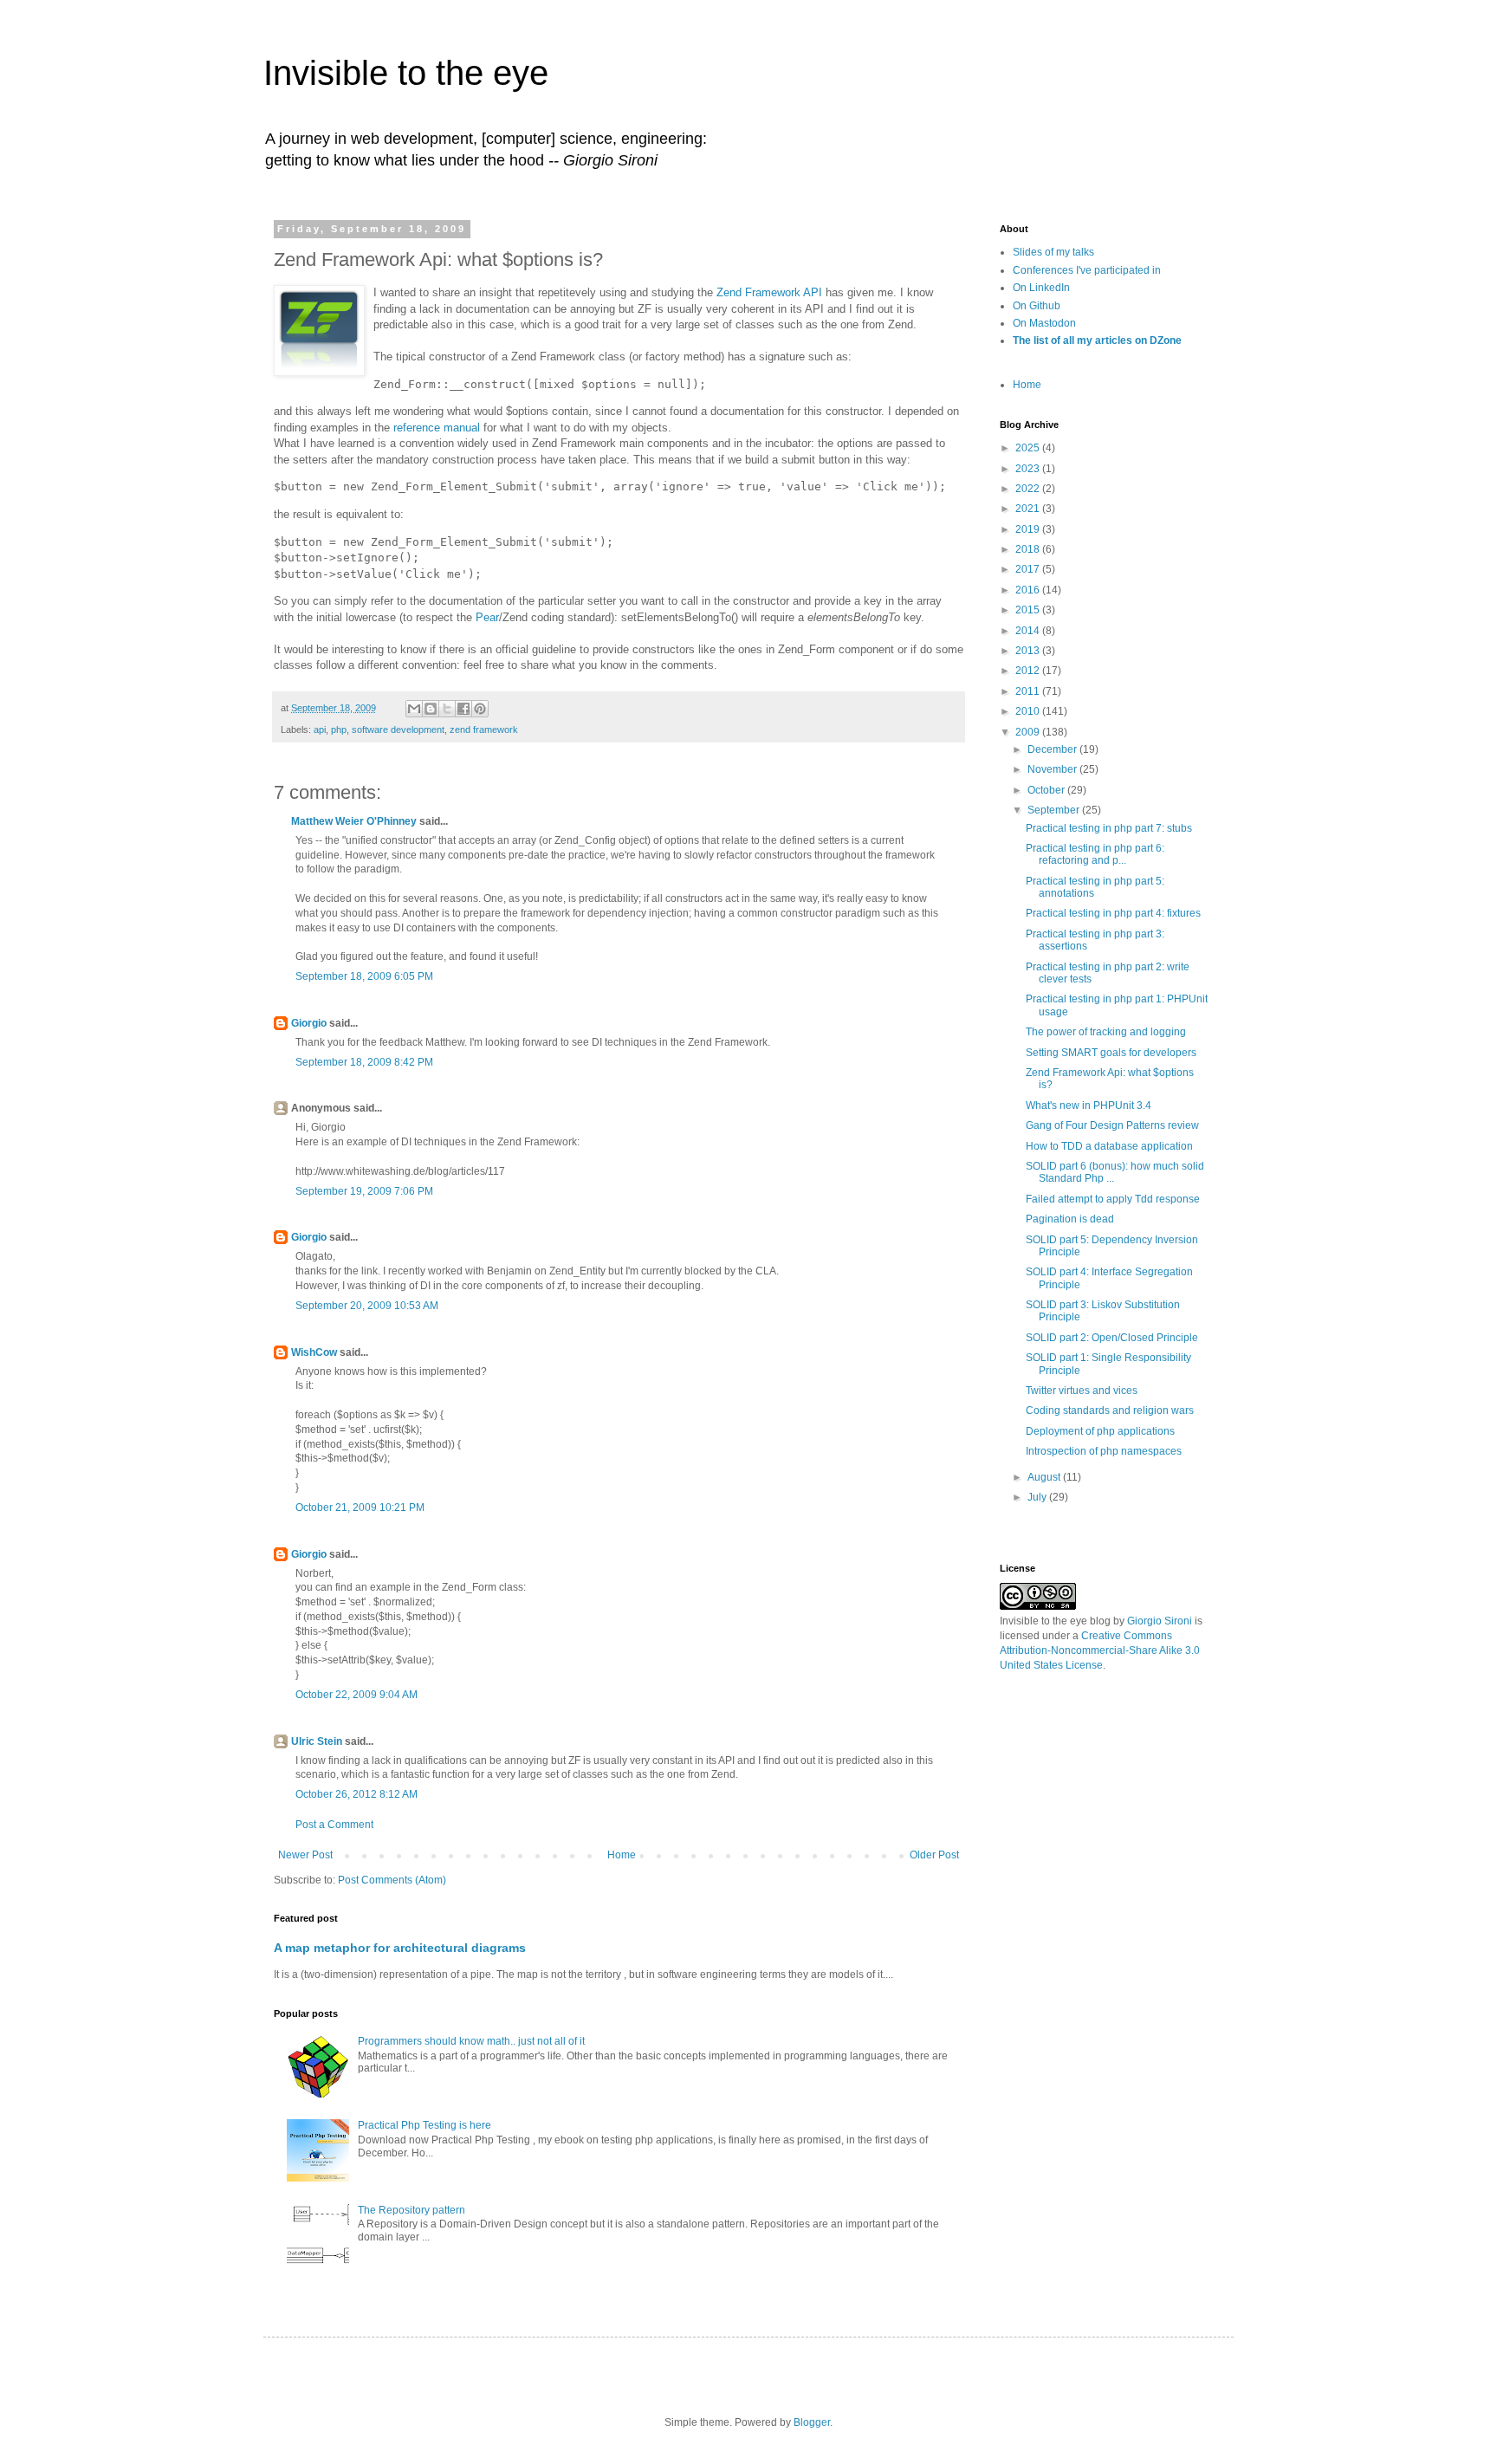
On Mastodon (1044, 323)
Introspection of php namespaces (1104, 1451)
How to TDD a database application (1109, 1146)
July (1038, 1497)
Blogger (812, 2422)
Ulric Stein (317, 1741)
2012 (1029, 671)
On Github (1037, 306)
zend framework (484, 729)
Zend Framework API (769, 292)
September (1055, 810)
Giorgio (309, 1023)
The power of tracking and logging (1106, 1032)
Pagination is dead (1070, 1219)
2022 (1029, 489)
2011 (1029, 691)
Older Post (934, 1855)
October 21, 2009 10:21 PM (360, 1508)
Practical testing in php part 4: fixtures (1113, 913)
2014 (1029, 631)
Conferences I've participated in (1087, 270)
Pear (487, 617)
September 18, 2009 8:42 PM (364, 1062)
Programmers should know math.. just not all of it (471, 2041)
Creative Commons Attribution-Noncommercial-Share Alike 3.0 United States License (1100, 1650)
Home (622, 1855)
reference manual (437, 428)
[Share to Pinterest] (480, 709)
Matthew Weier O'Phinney (354, 821)
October (1047, 790)
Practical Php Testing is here (424, 2125)
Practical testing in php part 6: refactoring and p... (1095, 854)
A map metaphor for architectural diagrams (400, 1948)
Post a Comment (334, 1825)
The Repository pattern (412, 2210)
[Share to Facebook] (463, 709)
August (1045, 1477)
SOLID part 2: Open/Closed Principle (1112, 1338)
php (339, 729)
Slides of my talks (1053, 252)
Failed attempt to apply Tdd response (1113, 1199)
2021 (1029, 509)
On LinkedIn (1041, 288)
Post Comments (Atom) (392, 1880)
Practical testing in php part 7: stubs (1109, 828)
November (1053, 769)
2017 (1029, 569)
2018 (1029, 549)
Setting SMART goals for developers (1111, 1053)
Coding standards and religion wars (1110, 1410)
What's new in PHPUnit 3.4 (1089, 1106)
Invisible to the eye (406, 73)
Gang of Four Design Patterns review (1112, 1125)
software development (398, 729)
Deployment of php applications (1100, 1431)
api (320, 729)
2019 (1029, 529)
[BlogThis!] (431, 709)
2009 (1029, 732)
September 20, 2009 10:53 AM (367, 1306)
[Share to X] (447, 709)
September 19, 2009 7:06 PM (364, 1191)
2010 (1029, 711)
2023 (1029, 469)
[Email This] (414, 709)
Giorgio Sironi (1160, 1621)
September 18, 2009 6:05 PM (364, 976)
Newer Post (305, 1855)
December (1053, 749)
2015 (1029, 610)
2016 (1029, 590)
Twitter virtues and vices (1082, 1391)
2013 (1029, 651)
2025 (1029, 448)
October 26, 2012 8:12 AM (356, 1794)
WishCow (314, 1352)
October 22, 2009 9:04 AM (356, 1695)
